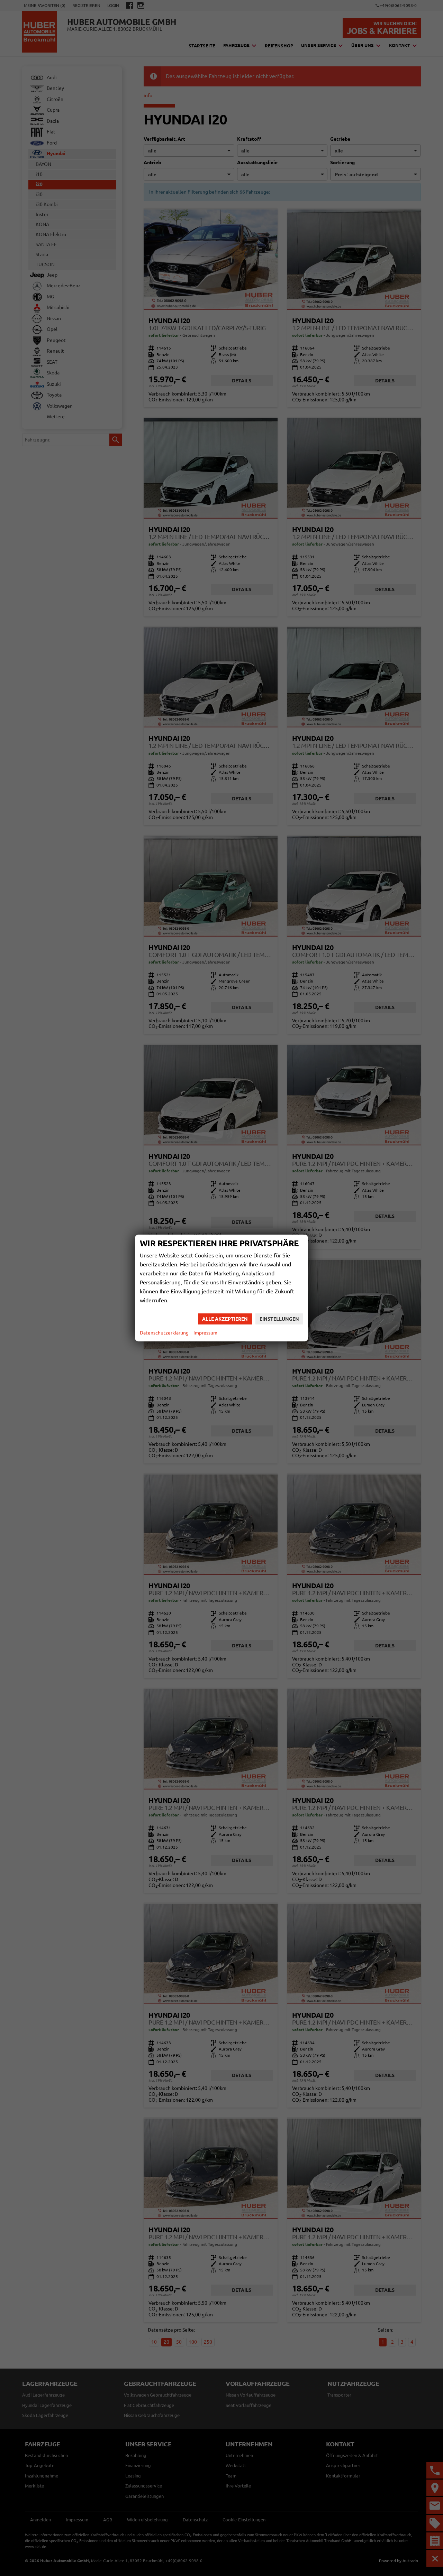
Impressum (205, 1333)
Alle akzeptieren (225, 1319)
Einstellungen (279, 1319)
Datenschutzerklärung (164, 1333)
